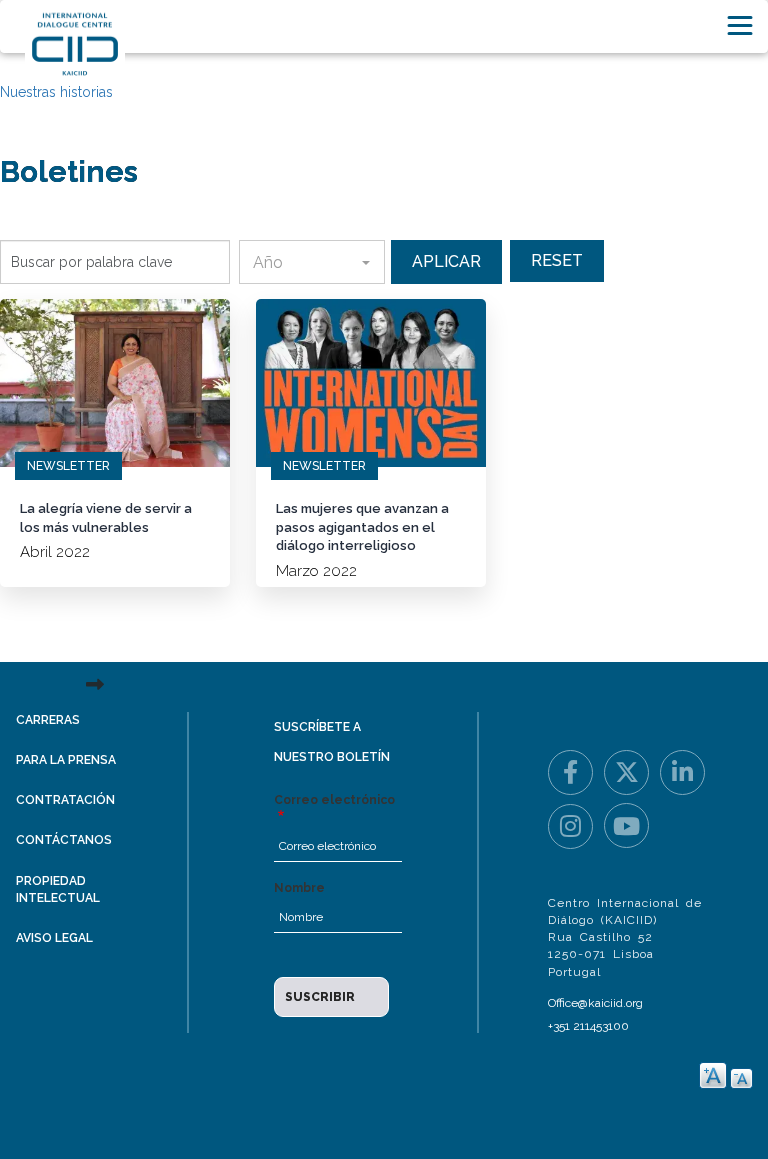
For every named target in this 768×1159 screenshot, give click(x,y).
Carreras (48, 720)
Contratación (65, 800)
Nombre (299, 888)
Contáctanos (64, 840)
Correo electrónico (334, 800)
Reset (557, 260)
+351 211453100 (588, 1026)
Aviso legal (54, 938)
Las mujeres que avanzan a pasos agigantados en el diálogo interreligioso (362, 527)
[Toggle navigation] (740, 25)
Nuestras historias (56, 92)
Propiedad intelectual (58, 889)
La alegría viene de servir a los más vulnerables (106, 518)
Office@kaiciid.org (595, 1003)
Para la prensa (66, 760)
